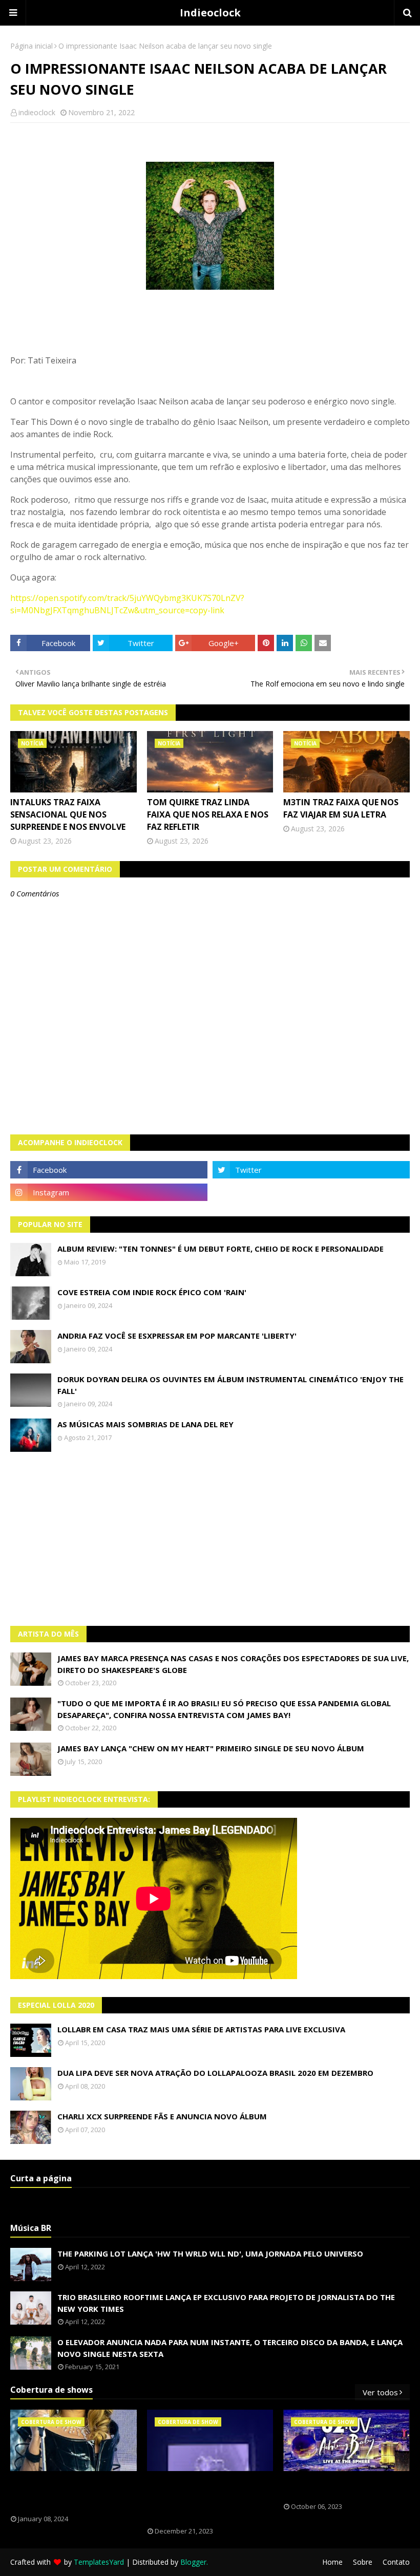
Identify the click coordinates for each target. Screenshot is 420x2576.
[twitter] (311, 1170)
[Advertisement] (210, 1539)
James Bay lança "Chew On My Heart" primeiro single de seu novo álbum (211, 1748)
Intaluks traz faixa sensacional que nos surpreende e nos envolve (68, 814)
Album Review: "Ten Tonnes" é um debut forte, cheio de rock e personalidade (220, 1249)
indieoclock (37, 112)
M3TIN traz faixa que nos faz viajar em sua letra (341, 808)
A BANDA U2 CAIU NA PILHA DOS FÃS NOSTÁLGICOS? (339, 2487)
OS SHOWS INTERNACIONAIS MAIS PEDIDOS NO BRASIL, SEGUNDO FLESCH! (68, 2493)
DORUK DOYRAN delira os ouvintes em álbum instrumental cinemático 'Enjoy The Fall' (230, 1385)
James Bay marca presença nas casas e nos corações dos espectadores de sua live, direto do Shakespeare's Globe (233, 1664)
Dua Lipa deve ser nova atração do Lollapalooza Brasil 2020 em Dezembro (215, 2073)
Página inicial (31, 46)
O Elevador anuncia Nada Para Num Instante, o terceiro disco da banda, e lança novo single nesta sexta (230, 2348)
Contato (396, 2562)
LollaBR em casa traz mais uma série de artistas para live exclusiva (201, 2029)
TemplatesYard (99, 2562)
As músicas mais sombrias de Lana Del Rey (145, 1424)
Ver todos (380, 2392)
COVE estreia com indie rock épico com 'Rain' (152, 1292)
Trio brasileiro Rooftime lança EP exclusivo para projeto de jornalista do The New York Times (226, 2303)
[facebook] (109, 1170)
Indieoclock (210, 13)
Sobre (363, 2562)
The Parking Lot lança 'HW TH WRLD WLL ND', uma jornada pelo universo (210, 2253)
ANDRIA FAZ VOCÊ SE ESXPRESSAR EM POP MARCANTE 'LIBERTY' (177, 1336)
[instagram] (109, 1192)
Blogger (193, 2562)
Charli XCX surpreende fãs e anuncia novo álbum (162, 2116)
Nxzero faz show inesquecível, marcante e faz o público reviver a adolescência (204, 2499)
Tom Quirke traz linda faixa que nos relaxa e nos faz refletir (208, 814)
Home (332, 2562)
